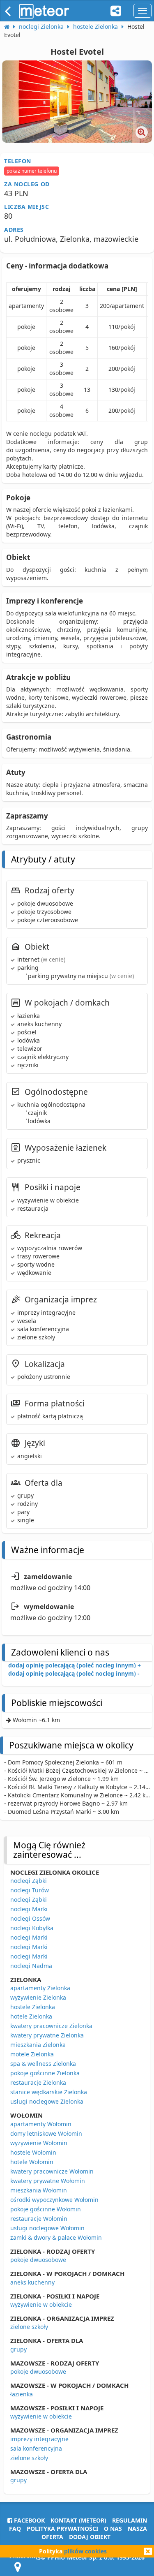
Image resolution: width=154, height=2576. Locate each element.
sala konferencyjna (36, 2448)
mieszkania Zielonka (38, 2045)
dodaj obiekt (90, 2537)
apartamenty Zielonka (40, 1988)
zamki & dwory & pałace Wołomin (56, 2237)
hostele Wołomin (33, 2152)
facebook (29, 2520)
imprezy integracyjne (39, 2439)
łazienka (22, 2394)
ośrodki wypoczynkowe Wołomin (54, 2200)
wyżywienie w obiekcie (41, 2304)
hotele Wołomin (32, 2162)
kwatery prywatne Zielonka (47, 2035)
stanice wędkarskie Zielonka (49, 2092)
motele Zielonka (32, 2054)
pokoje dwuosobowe (38, 2260)
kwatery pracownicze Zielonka (51, 2026)
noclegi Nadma (31, 1966)
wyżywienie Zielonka (38, 1997)
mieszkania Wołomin (39, 2190)
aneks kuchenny (32, 2282)
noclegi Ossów (30, 1918)
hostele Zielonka (33, 2007)
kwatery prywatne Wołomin (48, 2181)
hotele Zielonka (31, 2016)
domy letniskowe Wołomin (46, 2133)
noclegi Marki (29, 1909)
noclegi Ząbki (29, 1881)
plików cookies (85, 2551)
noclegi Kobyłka (32, 1928)
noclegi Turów (30, 1890)
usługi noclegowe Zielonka (47, 2101)
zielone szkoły (29, 2327)
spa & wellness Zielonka (43, 2064)
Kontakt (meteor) (78, 2520)
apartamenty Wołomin (41, 2124)
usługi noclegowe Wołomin (47, 2228)
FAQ (15, 2529)
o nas (113, 2529)
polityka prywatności (62, 2529)
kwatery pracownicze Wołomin (52, 2171)
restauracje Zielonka (38, 2082)
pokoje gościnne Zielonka (45, 2073)
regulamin (130, 2520)
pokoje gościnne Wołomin (46, 2209)
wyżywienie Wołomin (39, 2143)
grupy (18, 2349)
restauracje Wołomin (39, 2219)
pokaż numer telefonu (32, 171)
